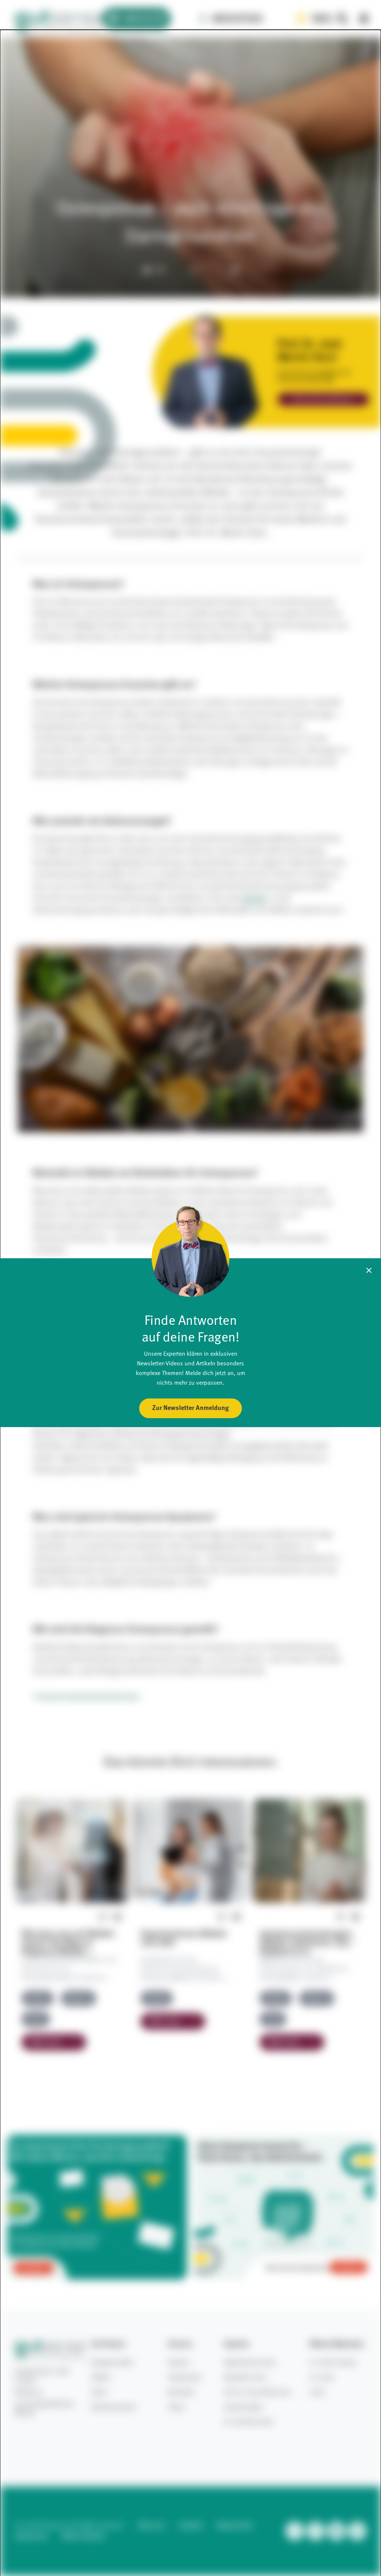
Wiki (322, 19)
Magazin (144, 19)
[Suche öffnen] (342, 19)
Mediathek (238, 19)
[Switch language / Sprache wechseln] (364, 19)
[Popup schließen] (369, 1270)
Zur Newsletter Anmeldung (190, 1408)
